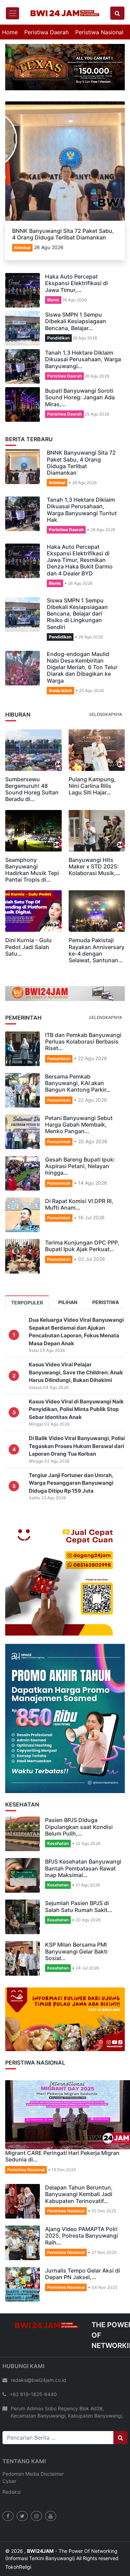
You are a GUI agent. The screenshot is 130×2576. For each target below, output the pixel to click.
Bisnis (53, 289)
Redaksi (11, 2481)
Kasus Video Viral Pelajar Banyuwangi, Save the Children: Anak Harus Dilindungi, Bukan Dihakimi (76, 1362)
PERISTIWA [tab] (106, 1292)
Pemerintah (59, 1048)
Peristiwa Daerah (46, 32)
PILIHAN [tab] (68, 1292)
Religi (25, 2556)
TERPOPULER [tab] (27, 1292)
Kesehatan (58, 1833)
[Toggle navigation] (12, 13)
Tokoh (12, 2556)
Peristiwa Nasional (99, 32)
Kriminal (22, 237)
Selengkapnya (106, 704)
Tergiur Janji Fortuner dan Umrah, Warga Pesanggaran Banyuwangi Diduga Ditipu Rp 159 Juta (71, 1472)
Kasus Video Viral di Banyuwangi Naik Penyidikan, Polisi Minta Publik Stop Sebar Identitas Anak (76, 1399)
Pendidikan (58, 327)
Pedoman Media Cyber (21, 2467)
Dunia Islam (60, 680)
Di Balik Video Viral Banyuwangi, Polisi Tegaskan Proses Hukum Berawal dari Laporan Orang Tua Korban (77, 1436)
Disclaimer (52, 2463)
